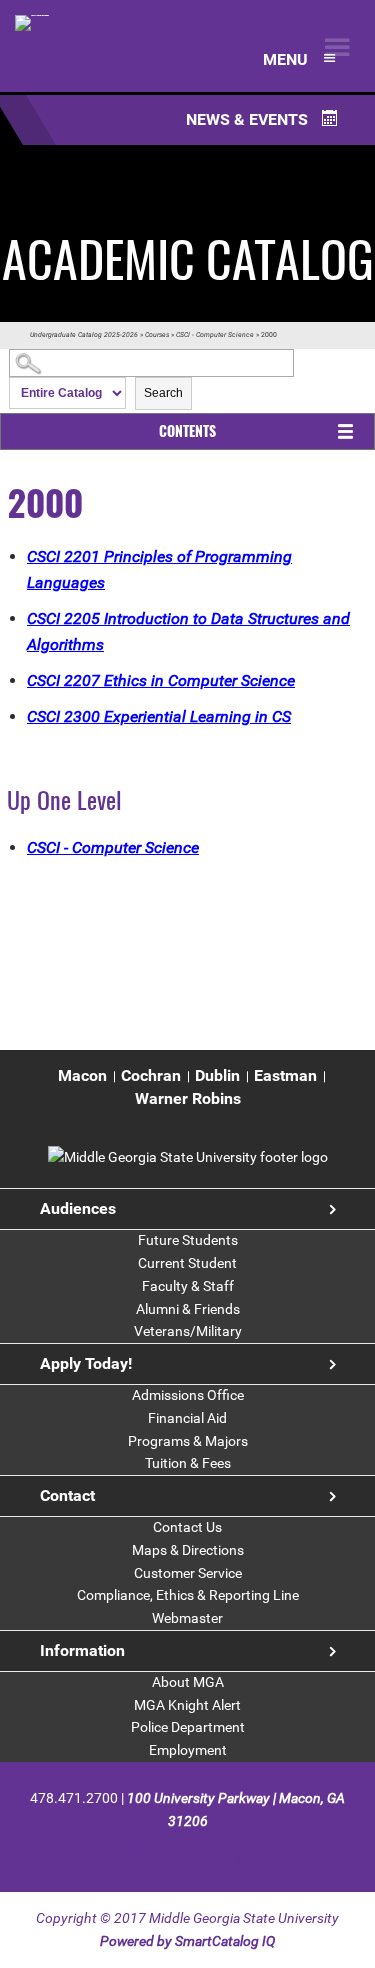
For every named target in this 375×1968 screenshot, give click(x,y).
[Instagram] (205, 1852)
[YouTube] (239, 1852)
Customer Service (188, 1573)
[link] (188, 1157)
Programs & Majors (188, 1441)
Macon (82, 1075)
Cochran (151, 1075)
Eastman (285, 1075)
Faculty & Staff (188, 1286)
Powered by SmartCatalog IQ (187, 1941)
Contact (67, 1495)
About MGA (188, 1682)
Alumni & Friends (188, 1309)
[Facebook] (135, 1852)
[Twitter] (170, 1852)
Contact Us (187, 1527)
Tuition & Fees (188, 1463)
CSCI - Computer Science (215, 335)
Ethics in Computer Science (161, 680)
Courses (157, 335)
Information (82, 1650)
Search (163, 393)
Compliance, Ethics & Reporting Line (188, 1595)
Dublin (217, 1075)
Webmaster (187, 1618)
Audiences (78, 1208)
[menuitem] (82, 1076)
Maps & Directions (188, 1550)
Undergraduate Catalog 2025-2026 (84, 335)
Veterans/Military (188, 1331)
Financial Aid (187, 1418)
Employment (188, 1750)
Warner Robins (188, 1098)
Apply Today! (86, 1363)
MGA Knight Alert (187, 1705)
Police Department (188, 1727)
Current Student (187, 1263)
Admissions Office (188, 1395)
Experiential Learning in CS (159, 716)
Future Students (188, 1240)
